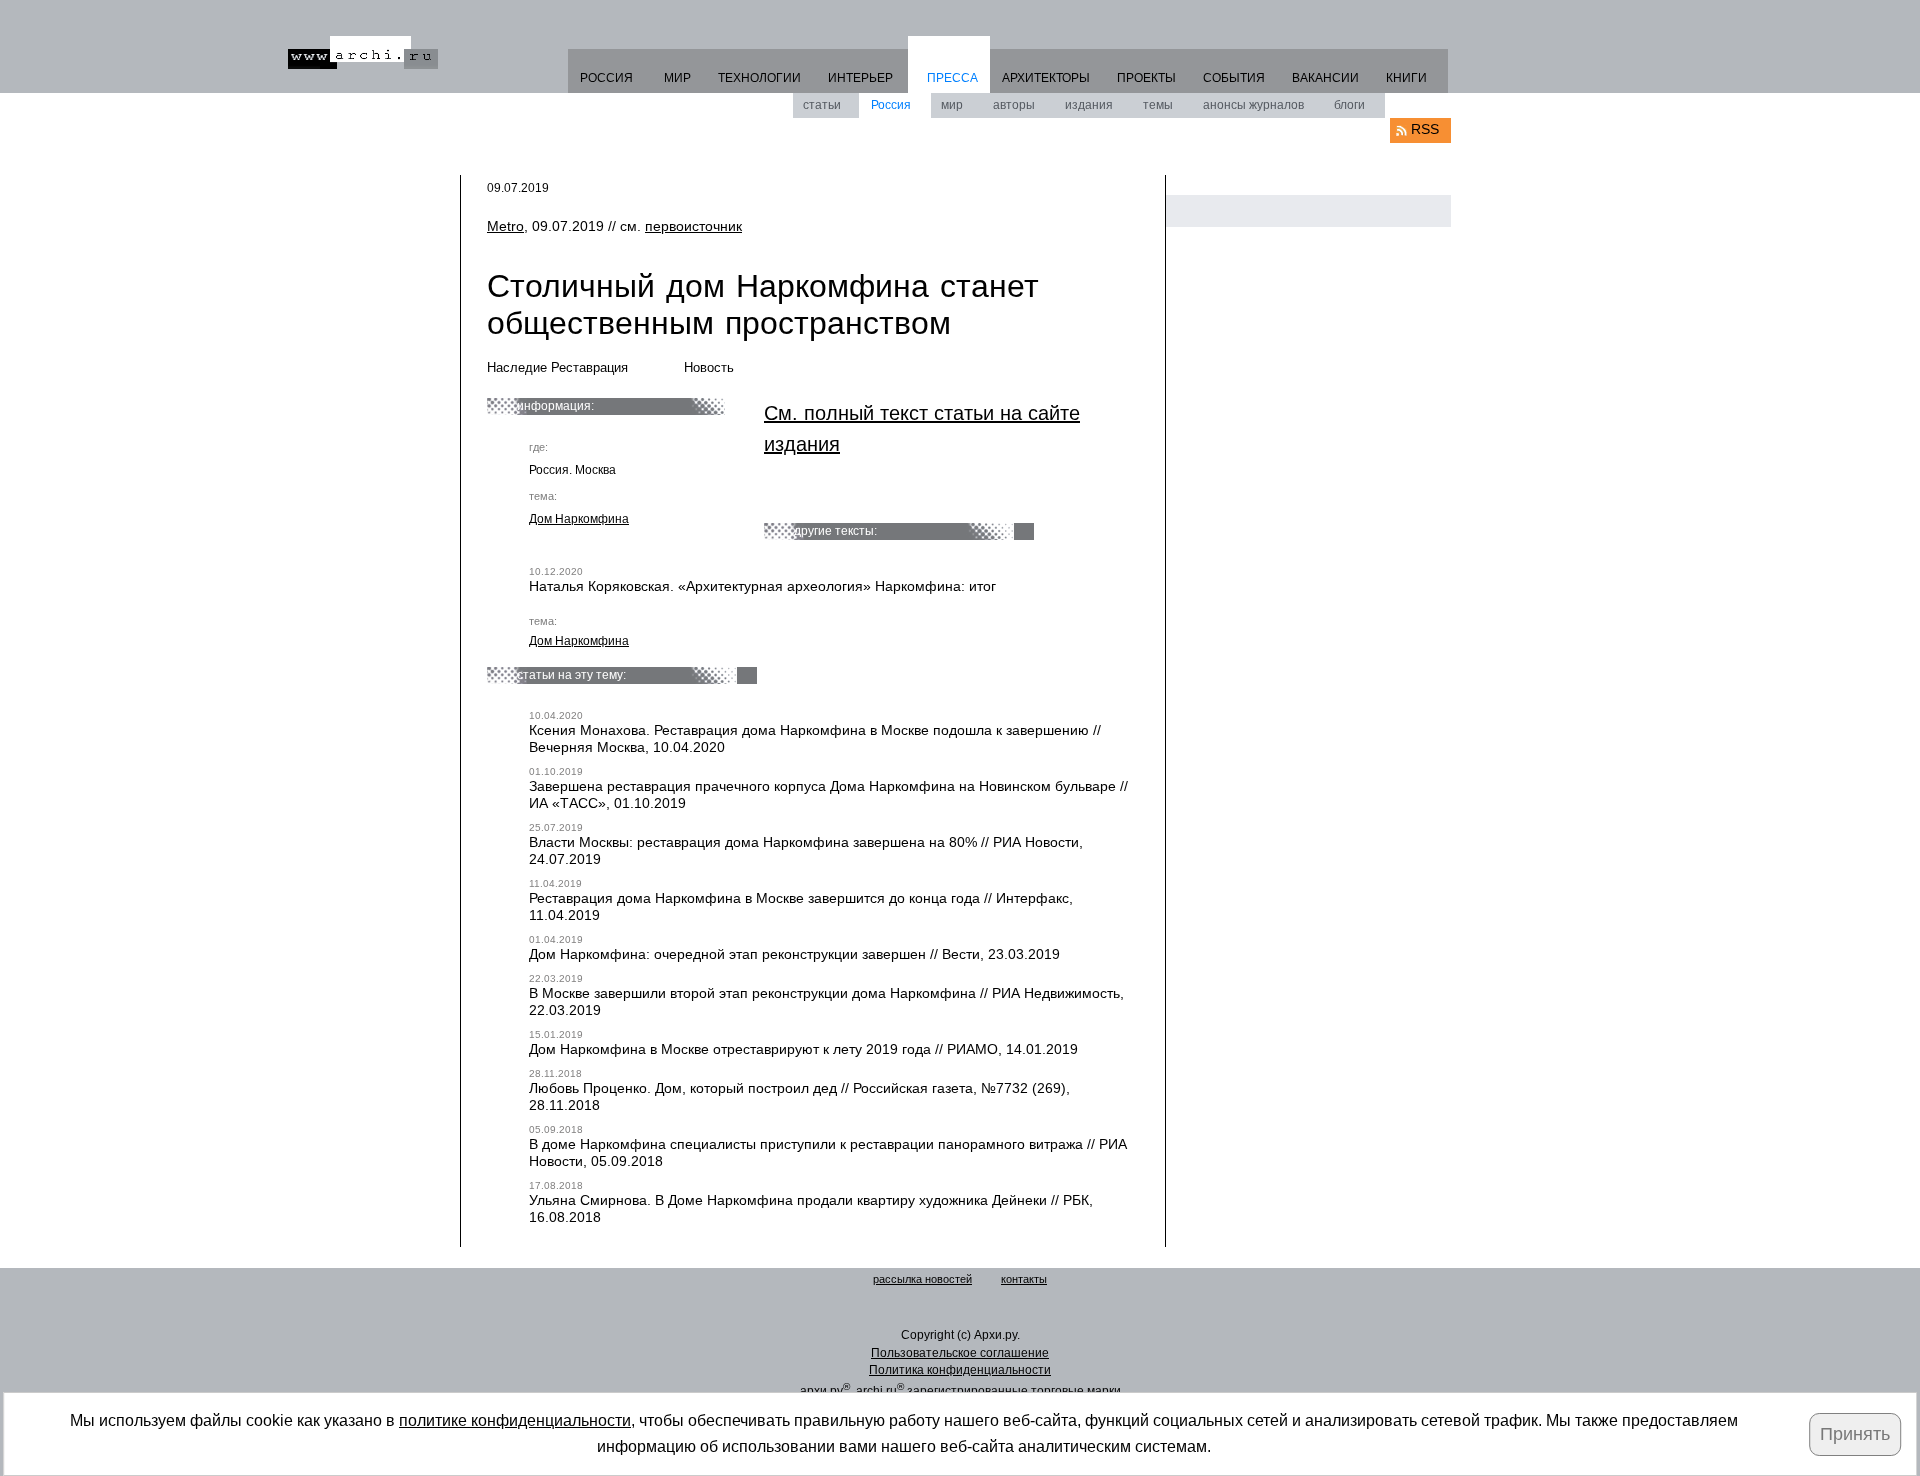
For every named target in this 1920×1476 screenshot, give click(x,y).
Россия (891, 105)
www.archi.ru (363, 52)
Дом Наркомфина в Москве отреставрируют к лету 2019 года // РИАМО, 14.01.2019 (803, 1049)
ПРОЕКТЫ (1146, 78)
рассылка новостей (922, 1279)
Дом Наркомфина (579, 519)
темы (1158, 105)
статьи (822, 105)
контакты (1024, 1279)
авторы (1014, 105)
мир (952, 105)
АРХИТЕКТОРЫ (1046, 78)
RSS (1425, 129)
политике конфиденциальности (515, 1420)
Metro (505, 226)
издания (1089, 105)
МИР (677, 78)
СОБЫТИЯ (1234, 78)
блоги (1349, 105)
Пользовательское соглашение (960, 1353)
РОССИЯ (606, 78)
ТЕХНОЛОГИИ (759, 78)
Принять (1855, 1434)
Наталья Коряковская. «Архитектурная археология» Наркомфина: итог (762, 586)
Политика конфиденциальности (960, 1370)
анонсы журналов (1253, 105)
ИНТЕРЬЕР (860, 78)
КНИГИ (1406, 78)
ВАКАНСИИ (1325, 78)
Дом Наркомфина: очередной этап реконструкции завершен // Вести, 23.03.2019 (794, 954)
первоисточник (693, 226)
